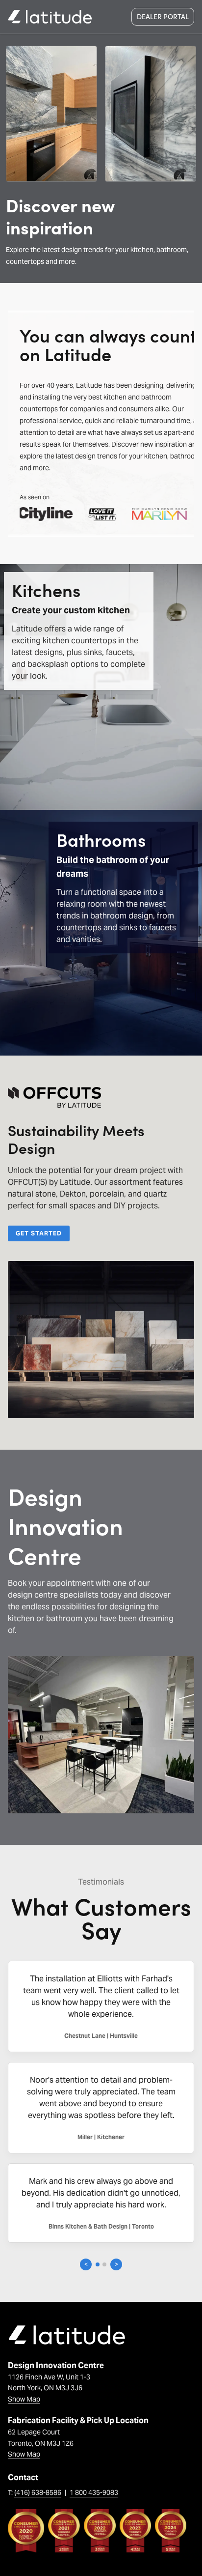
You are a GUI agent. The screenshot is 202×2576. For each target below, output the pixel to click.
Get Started (39, 1233)
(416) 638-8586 (38, 2492)
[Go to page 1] (98, 2264)
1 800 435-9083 (94, 2492)
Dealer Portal (163, 16)
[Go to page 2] (104, 2264)
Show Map (24, 2399)
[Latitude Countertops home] (50, 17)
